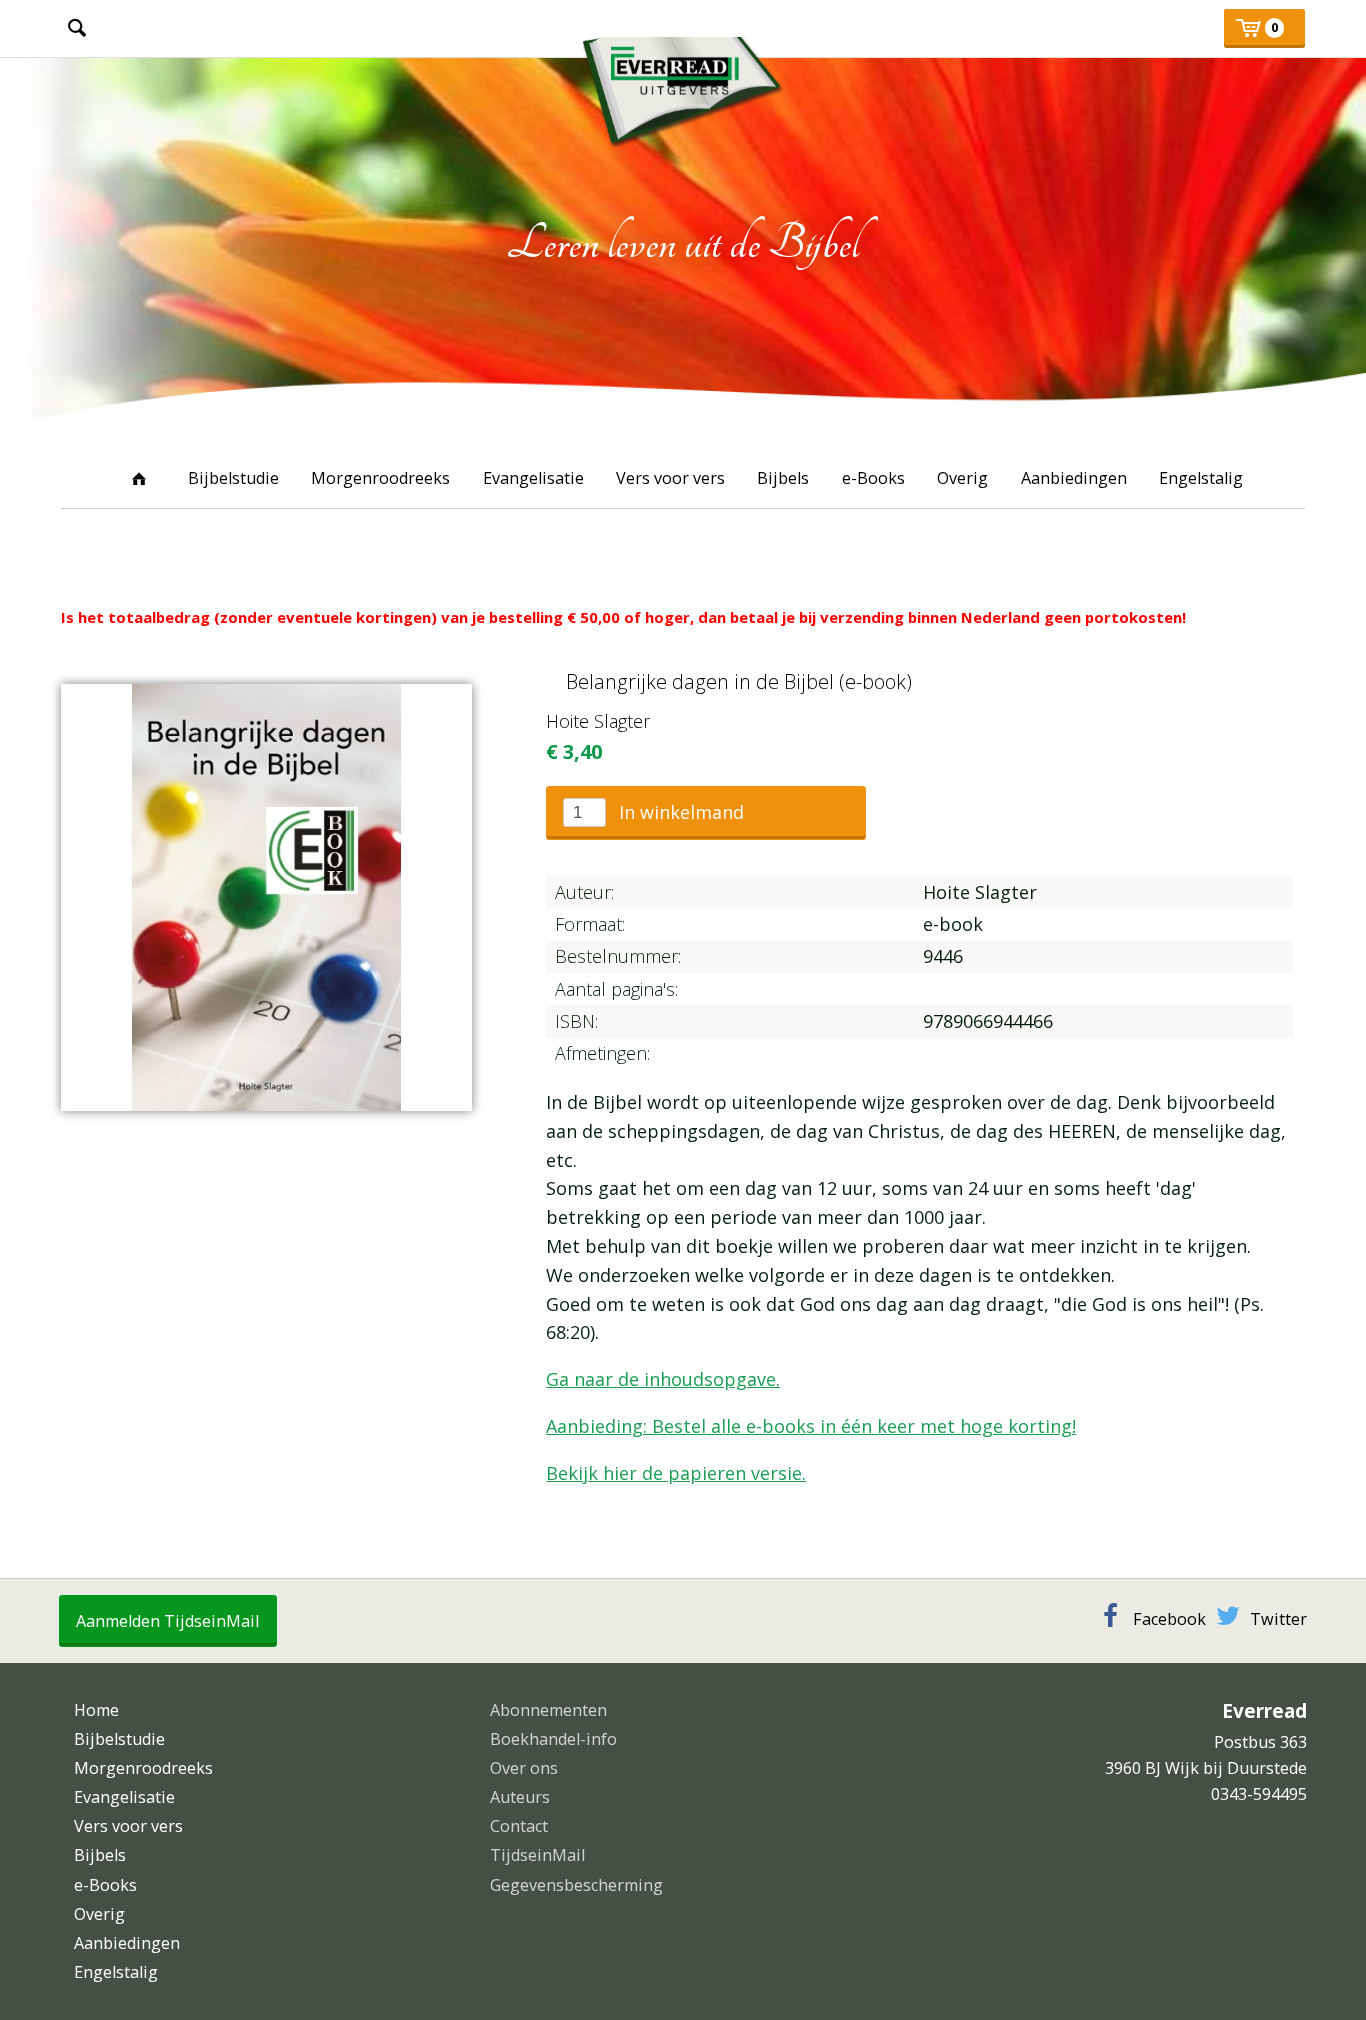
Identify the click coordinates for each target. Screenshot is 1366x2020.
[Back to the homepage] (683, 83)
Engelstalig (1201, 478)
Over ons (524, 1768)
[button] (706, 813)
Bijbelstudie (233, 478)
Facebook (1169, 1619)
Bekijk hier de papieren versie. (676, 1473)
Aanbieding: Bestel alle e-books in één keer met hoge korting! (811, 1426)
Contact (519, 1826)
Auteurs (520, 1797)
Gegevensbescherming (576, 1885)
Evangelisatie (533, 478)
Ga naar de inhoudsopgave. (663, 1379)
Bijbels (783, 478)
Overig (962, 478)
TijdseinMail (537, 1855)
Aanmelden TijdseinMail (167, 1621)
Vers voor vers (670, 478)
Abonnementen (548, 1710)
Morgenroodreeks (380, 478)
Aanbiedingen (1074, 478)
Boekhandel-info (553, 1739)
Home (139, 478)
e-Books (873, 478)
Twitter (1278, 1619)
